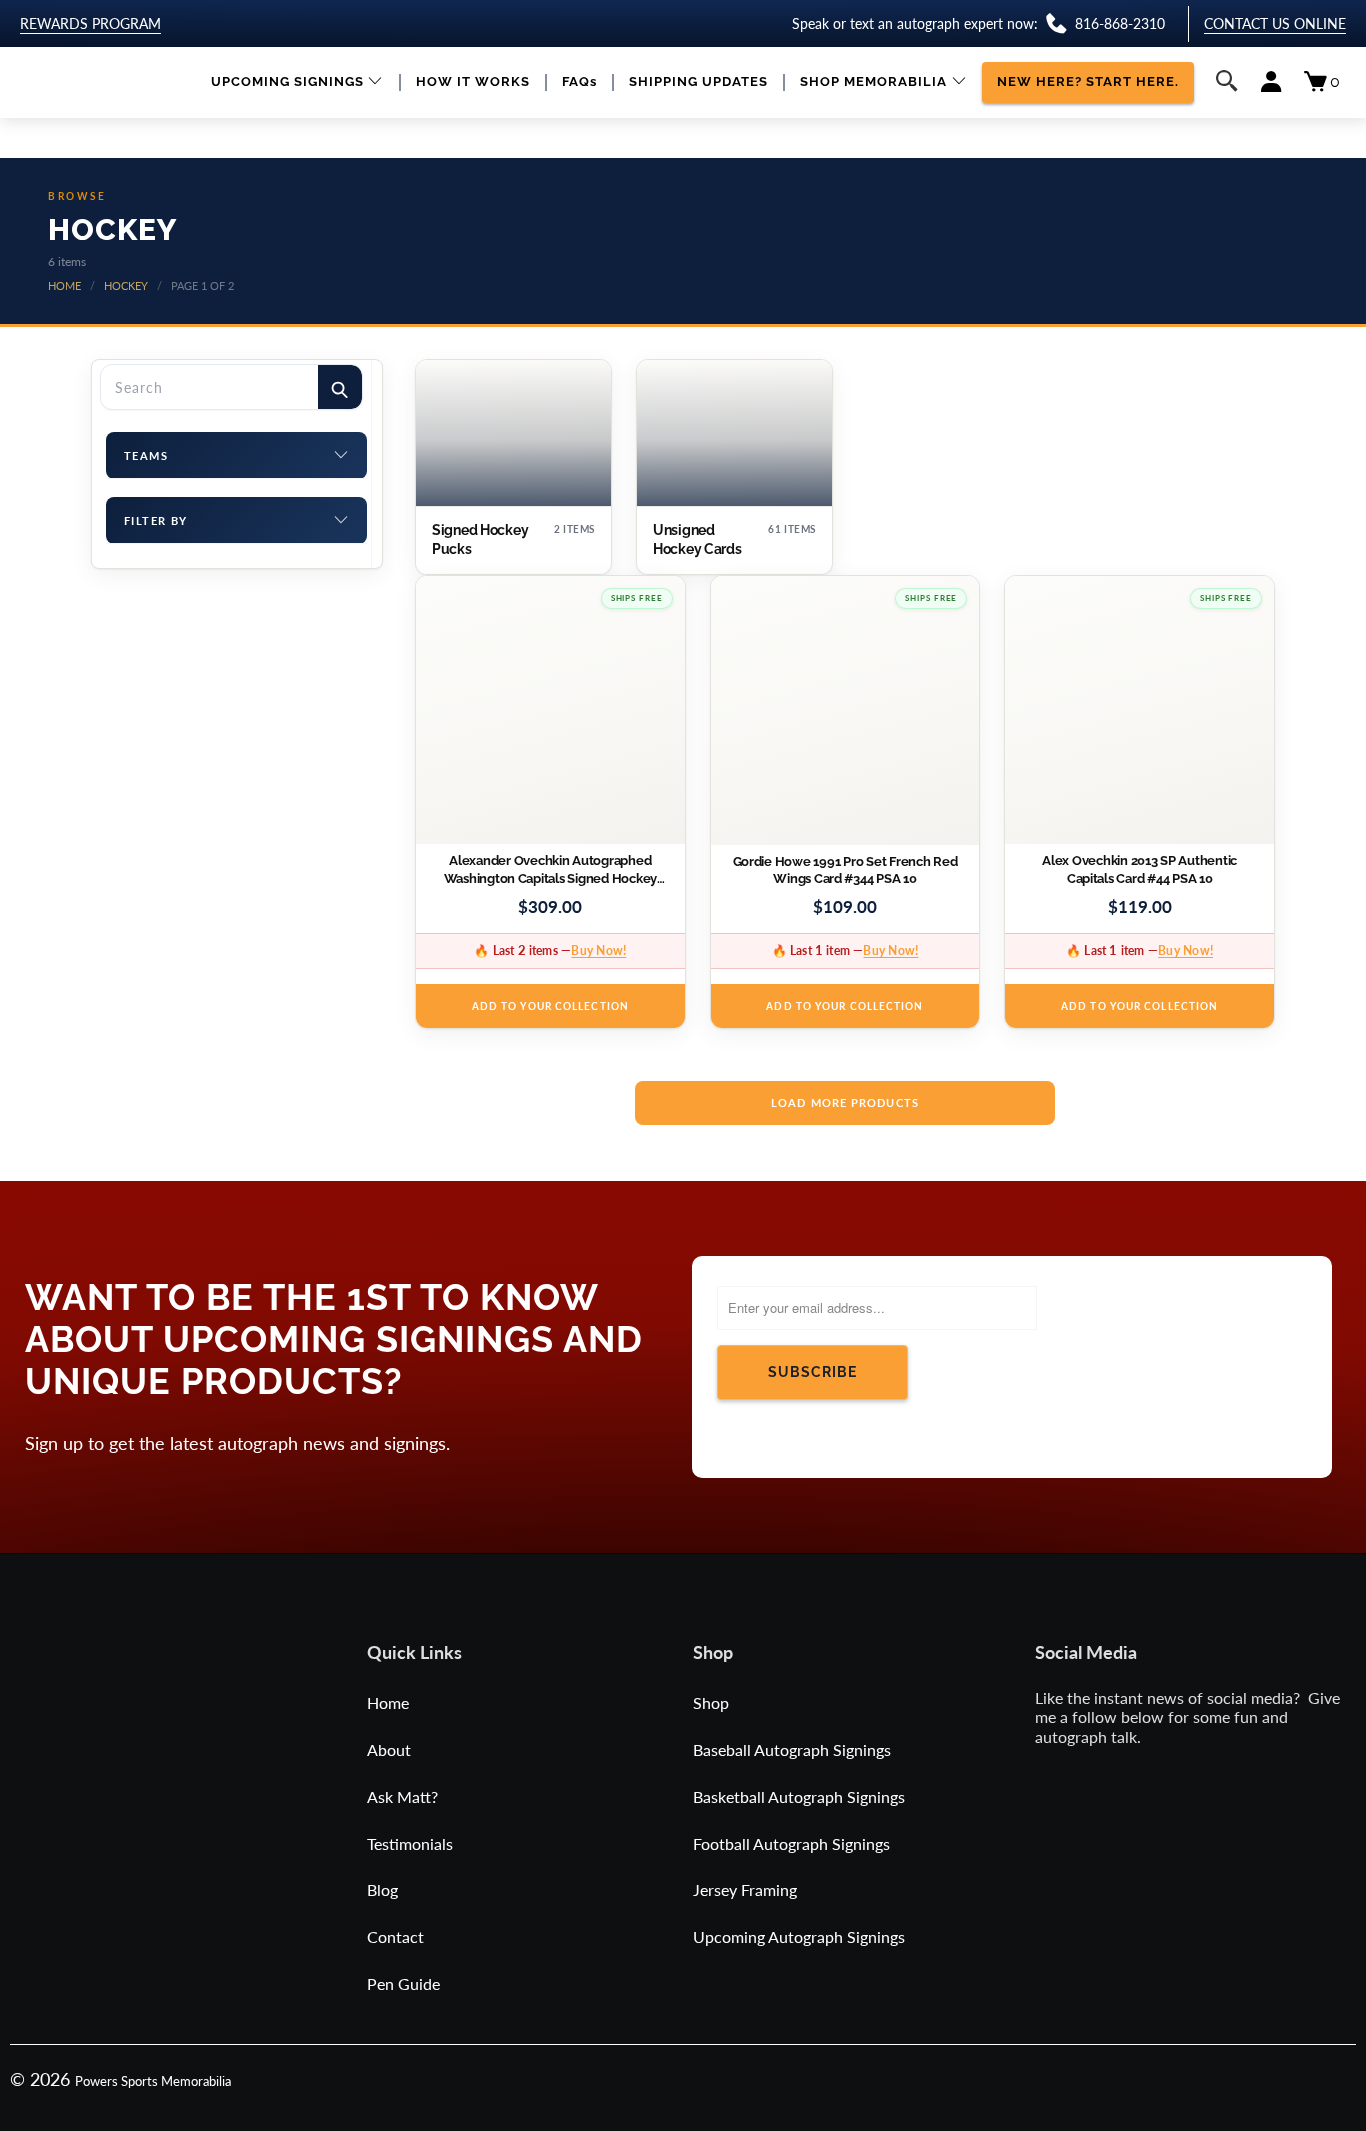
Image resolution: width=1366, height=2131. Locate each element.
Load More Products (845, 1102)
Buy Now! (598, 950)
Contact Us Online (1275, 23)
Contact (395, 1936)
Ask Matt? (402, 1796)
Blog (382, 1889)
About (389, 1749)
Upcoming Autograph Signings (799, 1936)
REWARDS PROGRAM (90, 23)
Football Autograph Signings (791, 1843)
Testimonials (410, 1843)
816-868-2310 (1120, 23)
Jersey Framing (745, 1889)
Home (388, 1702)
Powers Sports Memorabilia (153, 2081)
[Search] (340, 387)
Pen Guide (403, 1983)
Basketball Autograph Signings (799, 1796)
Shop (711, 1702)
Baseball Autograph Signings (792, 1749)
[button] (297, 82)
